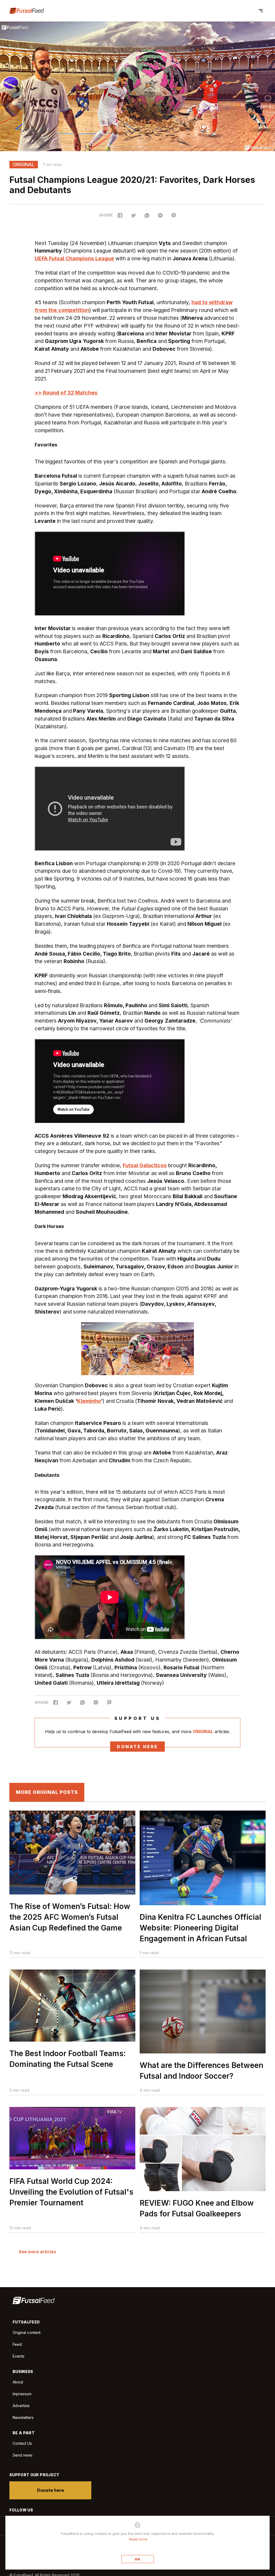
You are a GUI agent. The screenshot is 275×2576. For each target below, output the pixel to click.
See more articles (37, 2252)
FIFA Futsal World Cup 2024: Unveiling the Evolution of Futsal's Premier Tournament (71, 2192)
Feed (17, 2344)
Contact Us (22, 2443)
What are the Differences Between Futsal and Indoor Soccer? (201, 2071)
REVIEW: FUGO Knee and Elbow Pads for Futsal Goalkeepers (197, 2208)
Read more (138, 2539)
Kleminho (89, 1401)
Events (19, 2356)
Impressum (22, 2394)
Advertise (21, 2406)
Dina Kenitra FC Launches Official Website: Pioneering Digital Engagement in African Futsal (200, 1928)
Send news (23, 2455)
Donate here (137, 1747)
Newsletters (23, 2417)
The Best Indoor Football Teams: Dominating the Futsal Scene (68, 2059)
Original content (27, 2332)
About (18, 2382)
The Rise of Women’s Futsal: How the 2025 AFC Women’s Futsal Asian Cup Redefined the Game (70, 1917)
